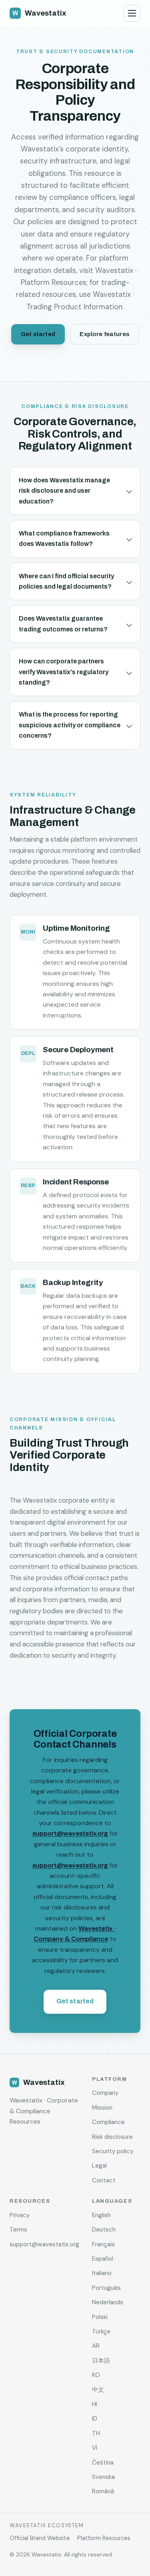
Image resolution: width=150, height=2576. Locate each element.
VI (95, 2448)
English (101, 2215)
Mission (102, 2108)
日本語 (101, 2361)
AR (96, 2346)
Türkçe (101, 2331)
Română (103, 2491)
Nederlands (108, 2302)
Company (105, 2093)
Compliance (108, 2122)
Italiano (102, 2273)
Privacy (20, 2215)
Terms (18, 2230)
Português (106, 2288)
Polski (100, 2317)
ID (95, 2419)
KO (96, 2375)
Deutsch (104, 2230)
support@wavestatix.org (70, 1833)
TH (96, 2433)
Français (103, 2244)
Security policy (113, 2151)
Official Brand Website (40, 2538)
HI (95, 2404)
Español (103, 2259)
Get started (38, 334)
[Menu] (132, 13)
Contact (104, 2180)
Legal (99, 2166)
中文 (98, 2390)
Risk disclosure (112, 2137)
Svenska (103, 2477)
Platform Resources (104, 2538)
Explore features (104, 334)
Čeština (103, 2463)
